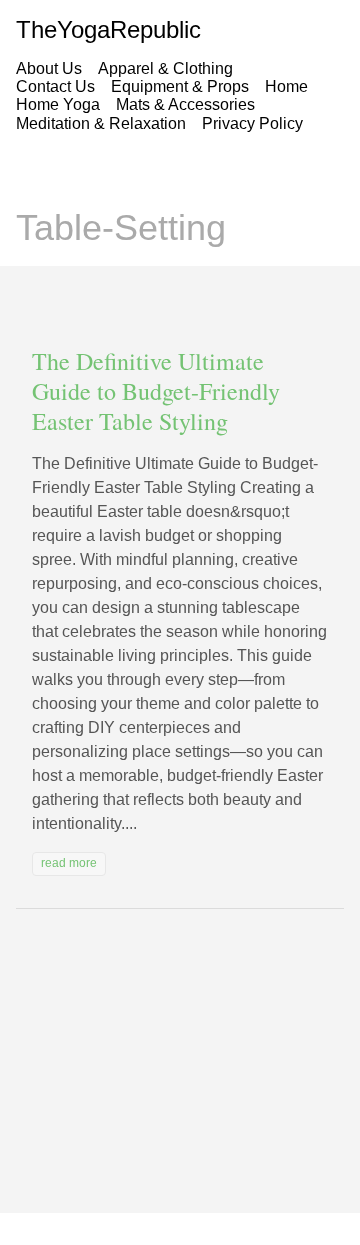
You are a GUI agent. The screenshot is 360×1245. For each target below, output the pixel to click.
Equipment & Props (180, 86)
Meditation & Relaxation (101, 123)
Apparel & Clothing (165, 68)
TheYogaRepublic (108, 29)
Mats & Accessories (185, 104)
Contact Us (55, 86)
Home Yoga (58, 104)
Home (286, 86)
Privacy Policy (252, 123)
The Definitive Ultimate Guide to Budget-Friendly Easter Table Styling (156, 391)
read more (69, 863)
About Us (49, 68)
